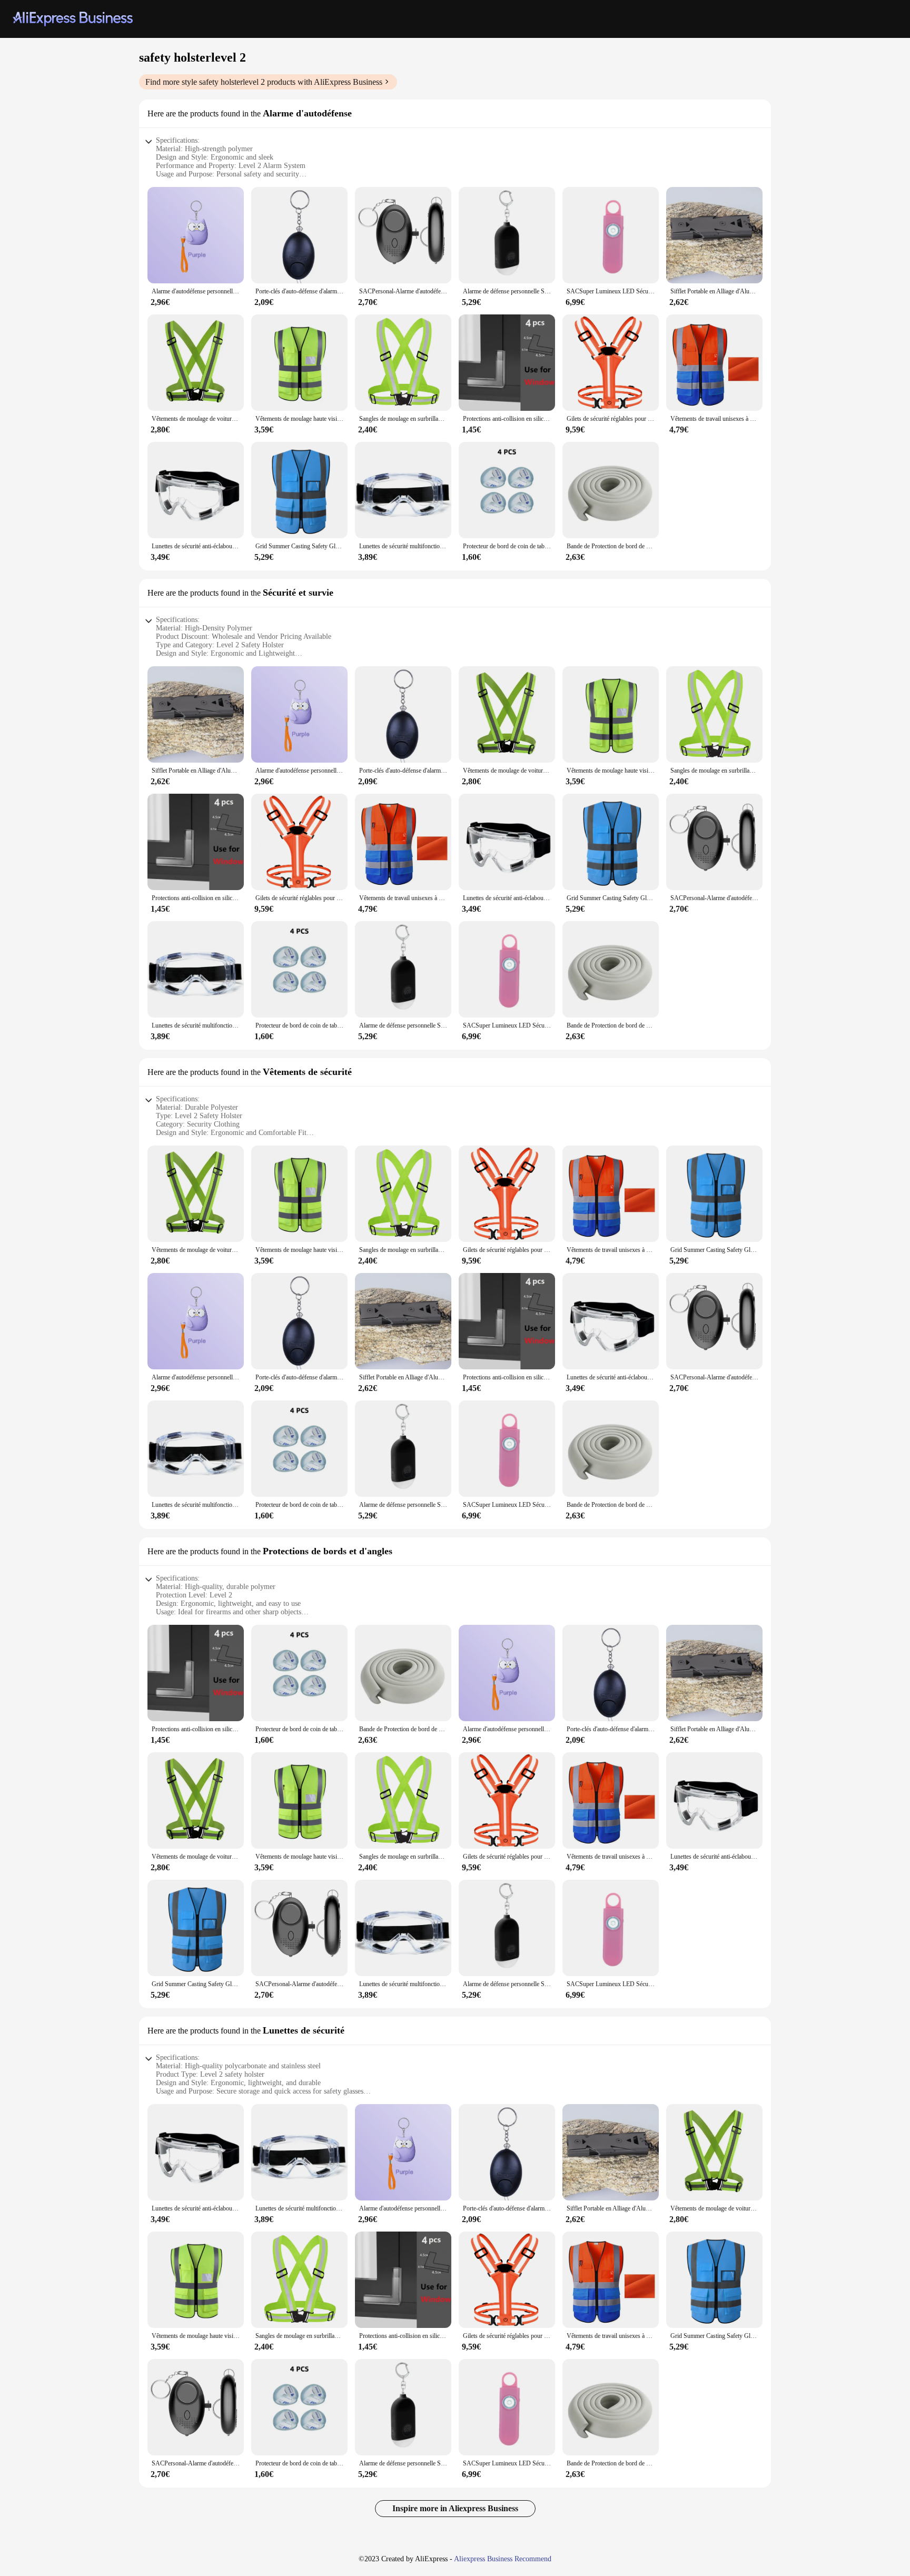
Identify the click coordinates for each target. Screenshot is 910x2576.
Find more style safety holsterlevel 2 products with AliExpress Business (264, 82)
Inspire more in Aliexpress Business (455, 2508)
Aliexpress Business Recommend (503, 2559)
